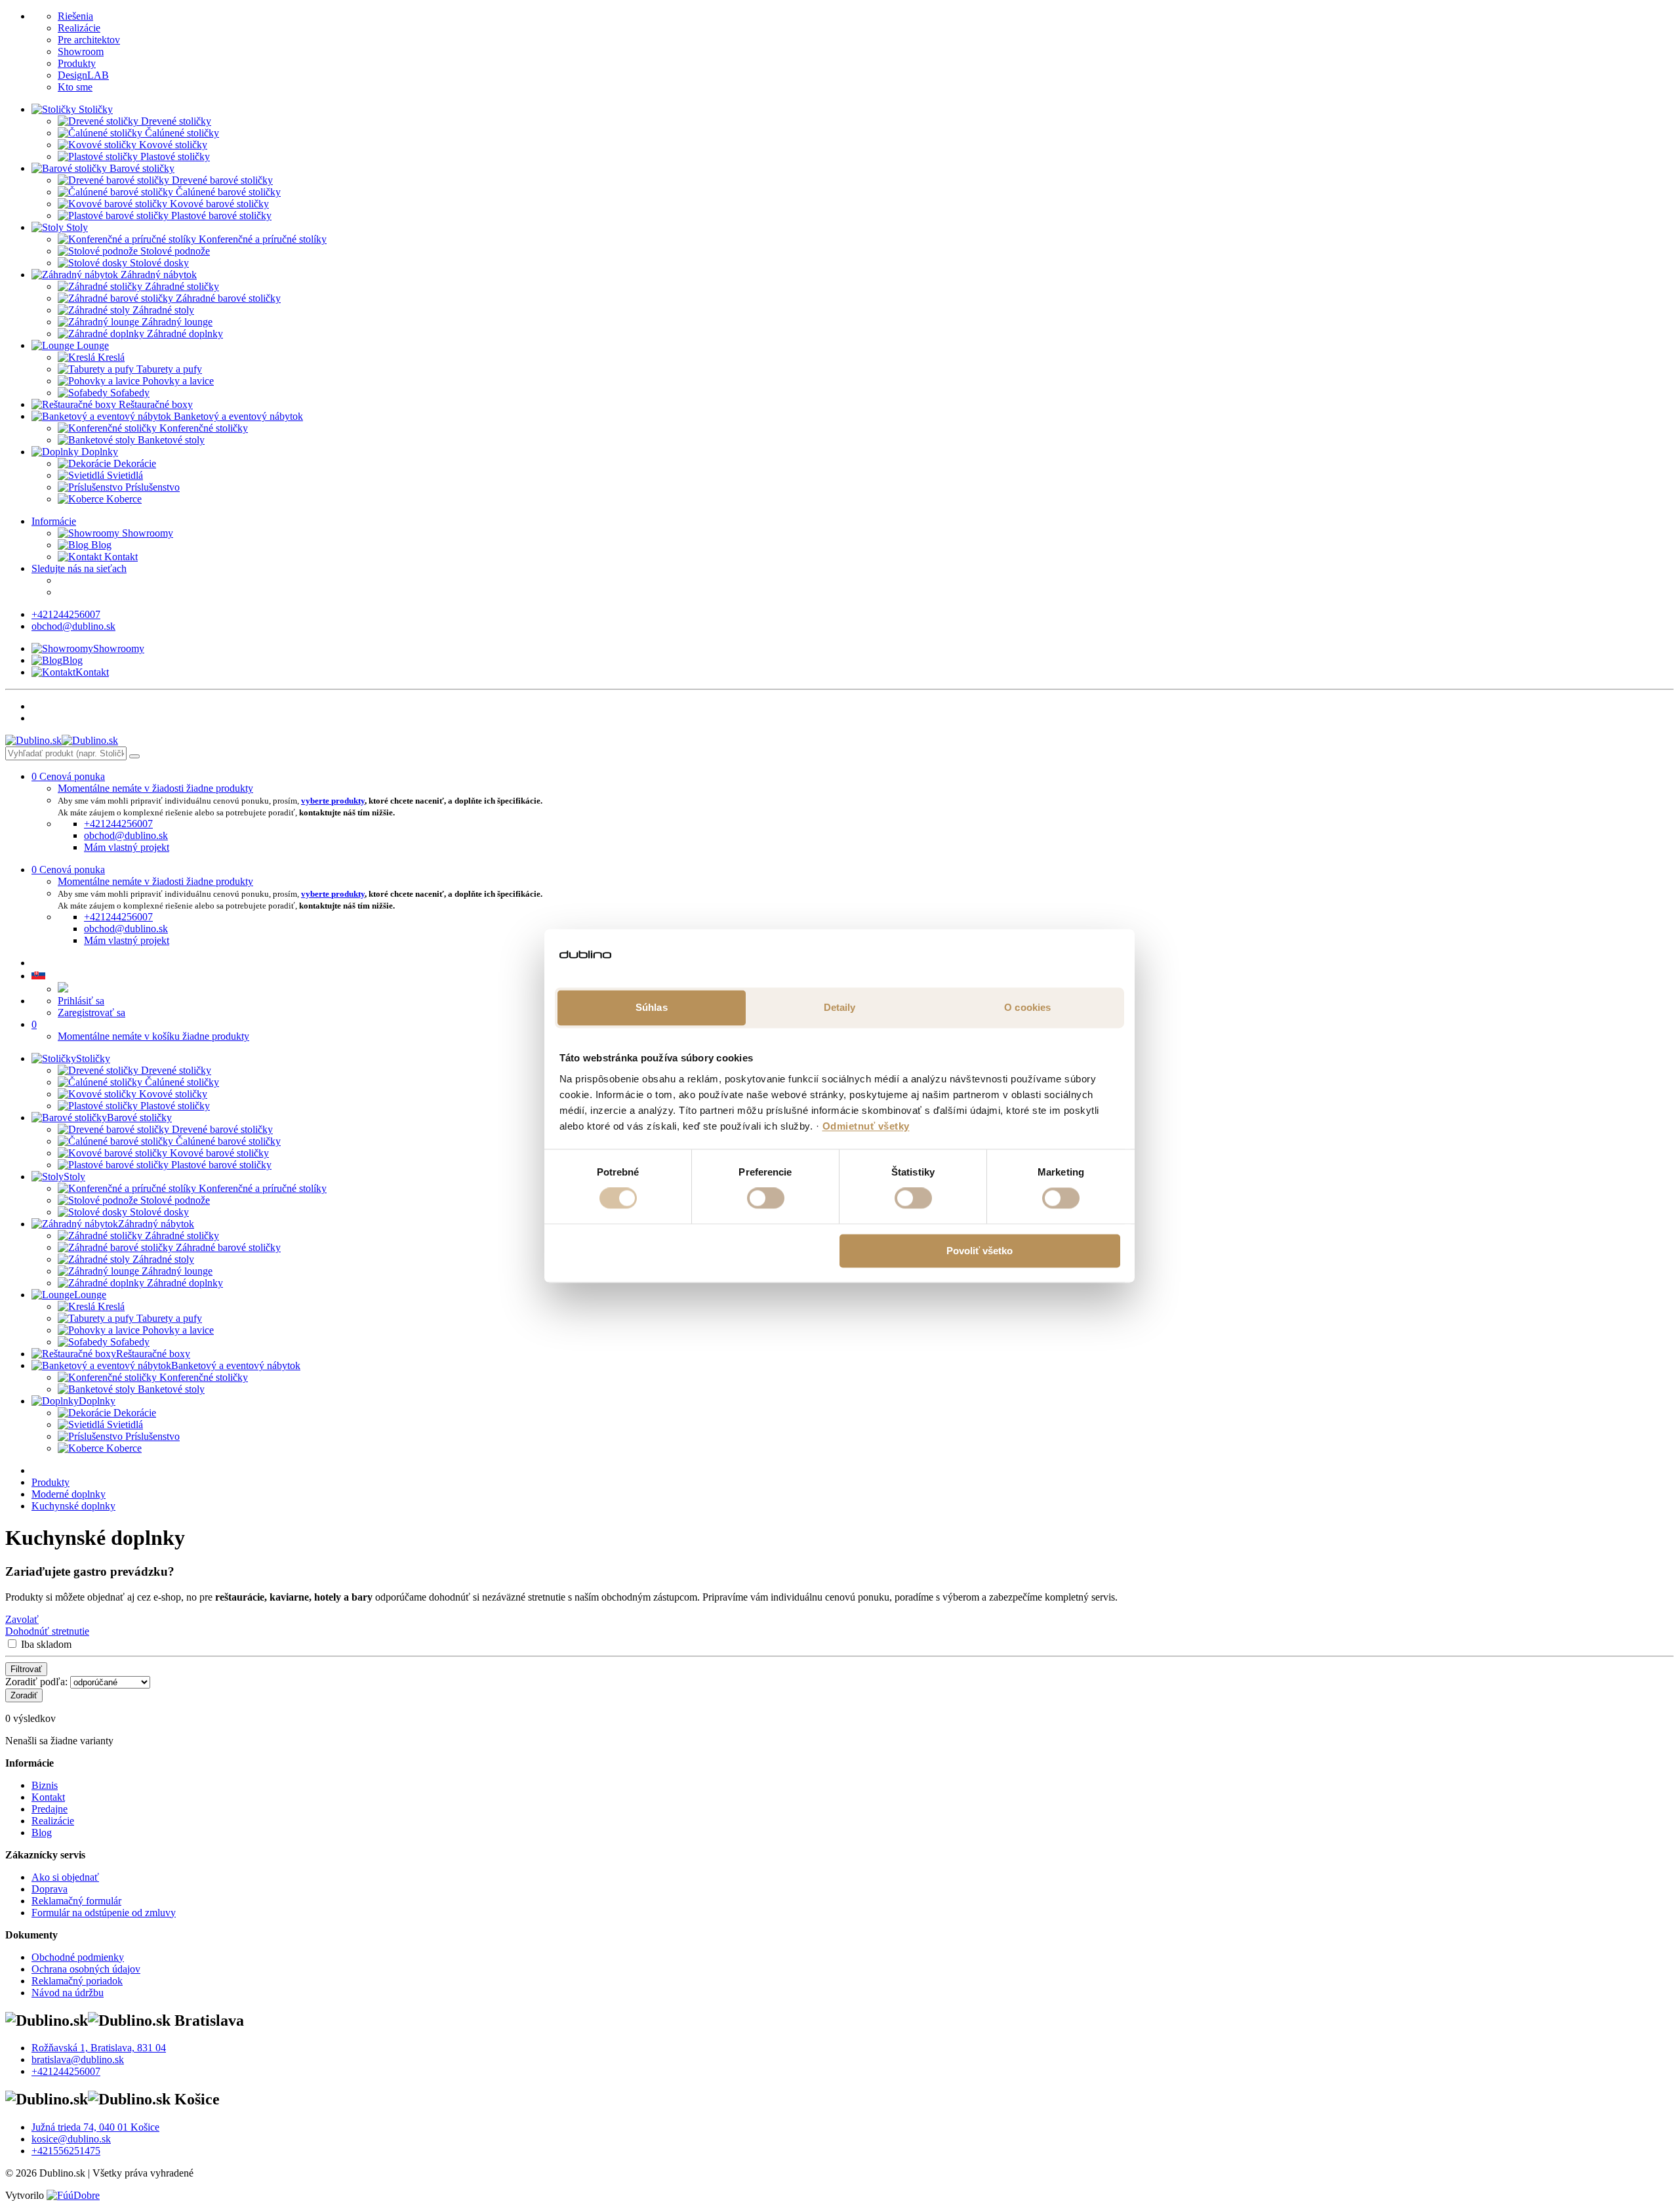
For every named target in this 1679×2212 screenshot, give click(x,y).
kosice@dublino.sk (71, 2139)
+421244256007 (66, 614)
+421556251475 (66, 2151)
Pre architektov (89, 40)
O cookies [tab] (1027, 1007)
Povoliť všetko (980, 1251)
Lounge (90, 1295)
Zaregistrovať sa (91, 1013)
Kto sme (75, 87)
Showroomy (146, 533)
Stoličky (93, 1058)
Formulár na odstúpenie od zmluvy (104, 1913)
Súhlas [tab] (652, 1007)
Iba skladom (46, 1644)
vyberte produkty (333, 801)
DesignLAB (83, 75)
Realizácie (79, 28)
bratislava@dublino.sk (78, 2059)
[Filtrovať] (134, 756)
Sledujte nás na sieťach (79, 568)
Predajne (50, 1809)
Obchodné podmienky (78, 1957)
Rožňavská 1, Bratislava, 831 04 (99, 2048)
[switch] (766, 1198)
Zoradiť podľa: (36, 1682)
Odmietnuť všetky (866, 1126)
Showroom (81, 51)
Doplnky (97, 1401)
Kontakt (120, 557)
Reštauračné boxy (153, 1354)
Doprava (50, 1889)
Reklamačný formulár (76, 1901)
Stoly (74, 1177)
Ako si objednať (65, 1877)
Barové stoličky (139, 1117)
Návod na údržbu (68, 1993)
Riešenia (75, 16)
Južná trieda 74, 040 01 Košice (95, 2127)
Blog (100, 545)
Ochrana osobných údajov (86, 1969)
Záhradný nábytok (156, 1224)
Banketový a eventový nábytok (236, 1365)
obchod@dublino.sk (73, 626)
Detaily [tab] (840, 1007)
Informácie (54, 521)
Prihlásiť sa (81, 1001)
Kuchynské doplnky (73, 1506)
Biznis (45, 1785)
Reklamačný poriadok (77, 1981)
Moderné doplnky (69, 1494)
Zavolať (22, 1619)
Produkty (77, 63)
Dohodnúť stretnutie (47, 1631)
